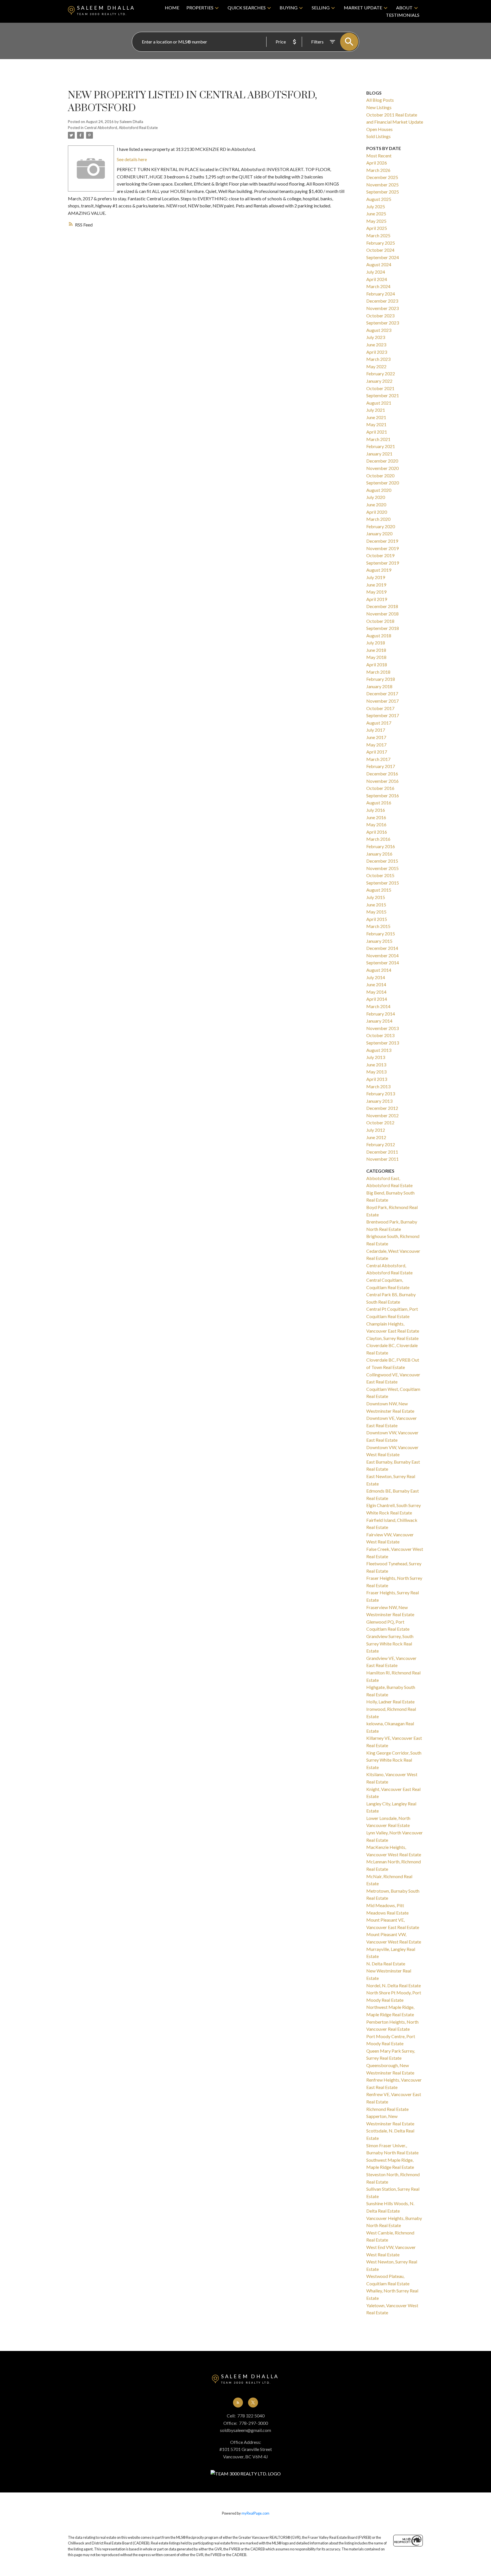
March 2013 (378, 1086)
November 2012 (382, 1115)
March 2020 (378, 519)
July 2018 (376, 643)
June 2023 (376, 345)
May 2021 (376, 424)
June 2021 (376, 417)
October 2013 (380, 1035)
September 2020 (383, 483)
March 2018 (378, 672)
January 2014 (379, 1021)
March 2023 (378, 359)
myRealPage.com (255, 2513)
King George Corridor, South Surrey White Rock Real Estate (394, 1760)
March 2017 (378, 759)
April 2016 (377, 832)
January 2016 (379, 854)
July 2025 (376, 206)
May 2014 (376, 992)
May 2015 (376, 912)
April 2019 (377, 599)
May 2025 (376, 221)
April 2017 (377, 752)
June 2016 (376, 817)
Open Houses (379, 129)
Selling (321, 8)
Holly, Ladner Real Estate (390, 1702)
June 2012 (376, 1137)
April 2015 (377, 919)
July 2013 (376, 1057)
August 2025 (379, 199)
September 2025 (383, 192)
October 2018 (380, 621)
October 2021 (380, 388)
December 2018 (382, 606)
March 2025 (378, 235)
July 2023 (376, 337)
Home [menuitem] (172, 8)
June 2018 (376, 650)
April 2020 (377, 512)
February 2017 (381, 766)
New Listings (379, 107)
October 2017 (380, 708)
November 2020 (382, 468)
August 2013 (379, 1050)
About (404, 8)
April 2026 (377, 163)
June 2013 (376, 1065)
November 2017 (382, 701)
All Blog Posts (380, 100)
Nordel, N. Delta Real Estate (394, 1985)
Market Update (363, 8)
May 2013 (376, 1072)
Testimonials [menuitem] (403, 15)
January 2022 (379, 381)
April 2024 (377, 279)
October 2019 (380, 555)
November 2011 (382, 1159)
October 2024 (380, 250)
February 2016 (381, 846)
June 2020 (376, 504)
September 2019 (383, 563)
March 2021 (378, 439)
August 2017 (379, 723)
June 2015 (376, 905)
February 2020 (381, 526)
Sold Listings (378, 136)
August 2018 (379, 635)
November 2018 (382, 614)
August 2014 (379, 970)
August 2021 (379, 403)
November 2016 (382, 781)
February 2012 (381, 1144)
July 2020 (376, 497)
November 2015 (382, 868)
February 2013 (381, 1094)
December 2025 (382, 177)
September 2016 (383, 795)
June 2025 (376, 214)
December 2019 (382, 541)
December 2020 (382, 461)
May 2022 (376, 366)
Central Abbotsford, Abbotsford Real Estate (121, 128)
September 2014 (383, 963)
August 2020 (379, 490)
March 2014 (378, 1006)
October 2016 (380, 788)
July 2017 (376, 730)
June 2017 (376, 737)
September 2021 (383, 395)
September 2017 (383, 715)
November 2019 (382, 548)
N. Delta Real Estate (386, 1964)
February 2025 (381, 243)
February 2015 (381, 934)
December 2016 (382, 774)
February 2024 (381, 294)
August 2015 (379, 890)
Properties (200, 8)
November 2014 (382, 955)
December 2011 (382, 1152)
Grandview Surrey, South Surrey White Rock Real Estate (390, 1643)
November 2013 (382, 1028)
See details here (132, 159)
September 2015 (383, 883)
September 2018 (383, 628)
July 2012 (376, 1130)
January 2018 (379, 686)
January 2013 (379, 1101)
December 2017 (382, 693)
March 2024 (378, 286)
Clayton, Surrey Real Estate (392, 1338)
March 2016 (378, 839)
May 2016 (376, 824)
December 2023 (382, 301)
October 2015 (380, 875)
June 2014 (376, 984)
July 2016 (376, 810)
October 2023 (380, 316)
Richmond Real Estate (387, 2109)
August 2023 (379, 330)
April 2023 (377, 352)
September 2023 (383, 323)
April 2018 (377, 664)
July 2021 (376, 410)
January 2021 (379, 454)
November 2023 (382, 308)
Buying (289, 8)
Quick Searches (247, 8)
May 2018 (376, 657)
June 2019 (376, 585)
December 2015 (382, 861)
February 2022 (381, 374)
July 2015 (376, 897)
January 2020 (379, 533)
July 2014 (376, 977)
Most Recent (379, 156)
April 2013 (377, 1079)
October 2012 (380, 1122)
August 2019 (379, 570)
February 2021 (381, 446)
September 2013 (383, 1043)
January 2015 (379, 941)
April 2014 (377, 999)
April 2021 (377, 432)
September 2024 (383, 257)
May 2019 (376, 592)
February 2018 (381, 679)
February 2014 (381, 1014)
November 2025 (382, 185)
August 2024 (379, 264)
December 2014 (382, 948)
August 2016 (379, 803)
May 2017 (376, 745)
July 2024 (376, 272)
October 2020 (380, 476)
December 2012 (382, 1108)
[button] (238, 2403)
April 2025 (377, 228)
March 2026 (378, 170)
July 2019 (376, 577)
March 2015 (378, 926)
